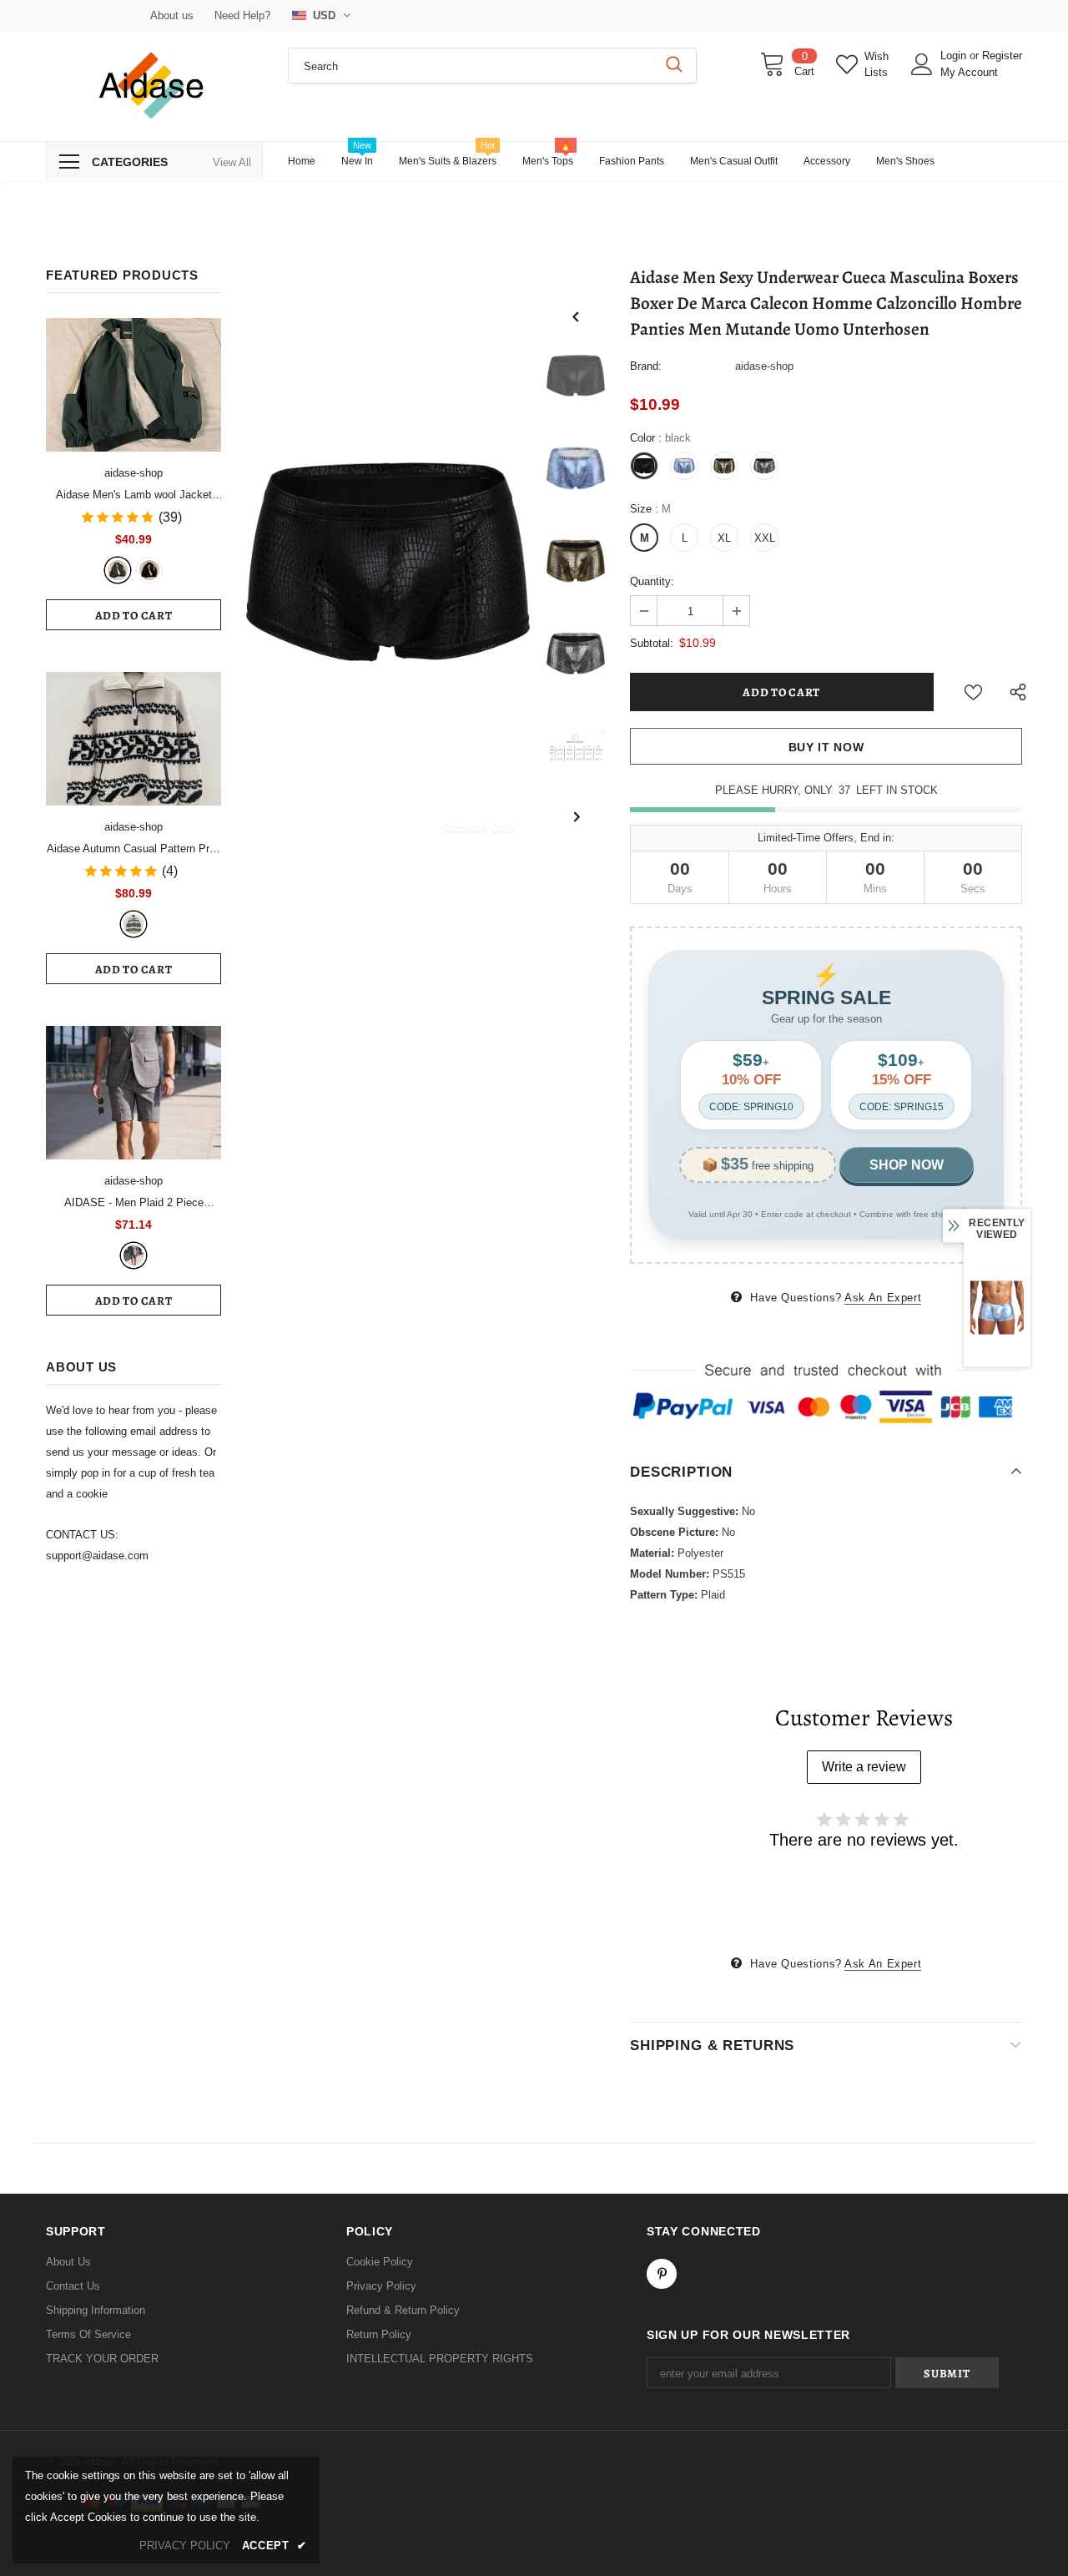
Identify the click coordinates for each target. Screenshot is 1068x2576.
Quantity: (652, 581)
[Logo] (154, 86)
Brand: (646, 366)
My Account (969, 72)
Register (1002, 56)
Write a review (864, 1767)
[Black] (149, 570)
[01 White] (133, 924)
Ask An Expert (883, 1298)
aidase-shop (133, 473)
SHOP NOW (907, 1165)
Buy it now (826, 747)
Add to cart (134, 616)
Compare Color (480, 828)
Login (955, 56)
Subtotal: (652, 643)
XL (724, 538)
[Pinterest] (662, 2274)
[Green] (118, 570)
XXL (765, 538)
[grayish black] (133, 1255)
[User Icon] (922, 64)
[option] (388, 562)
